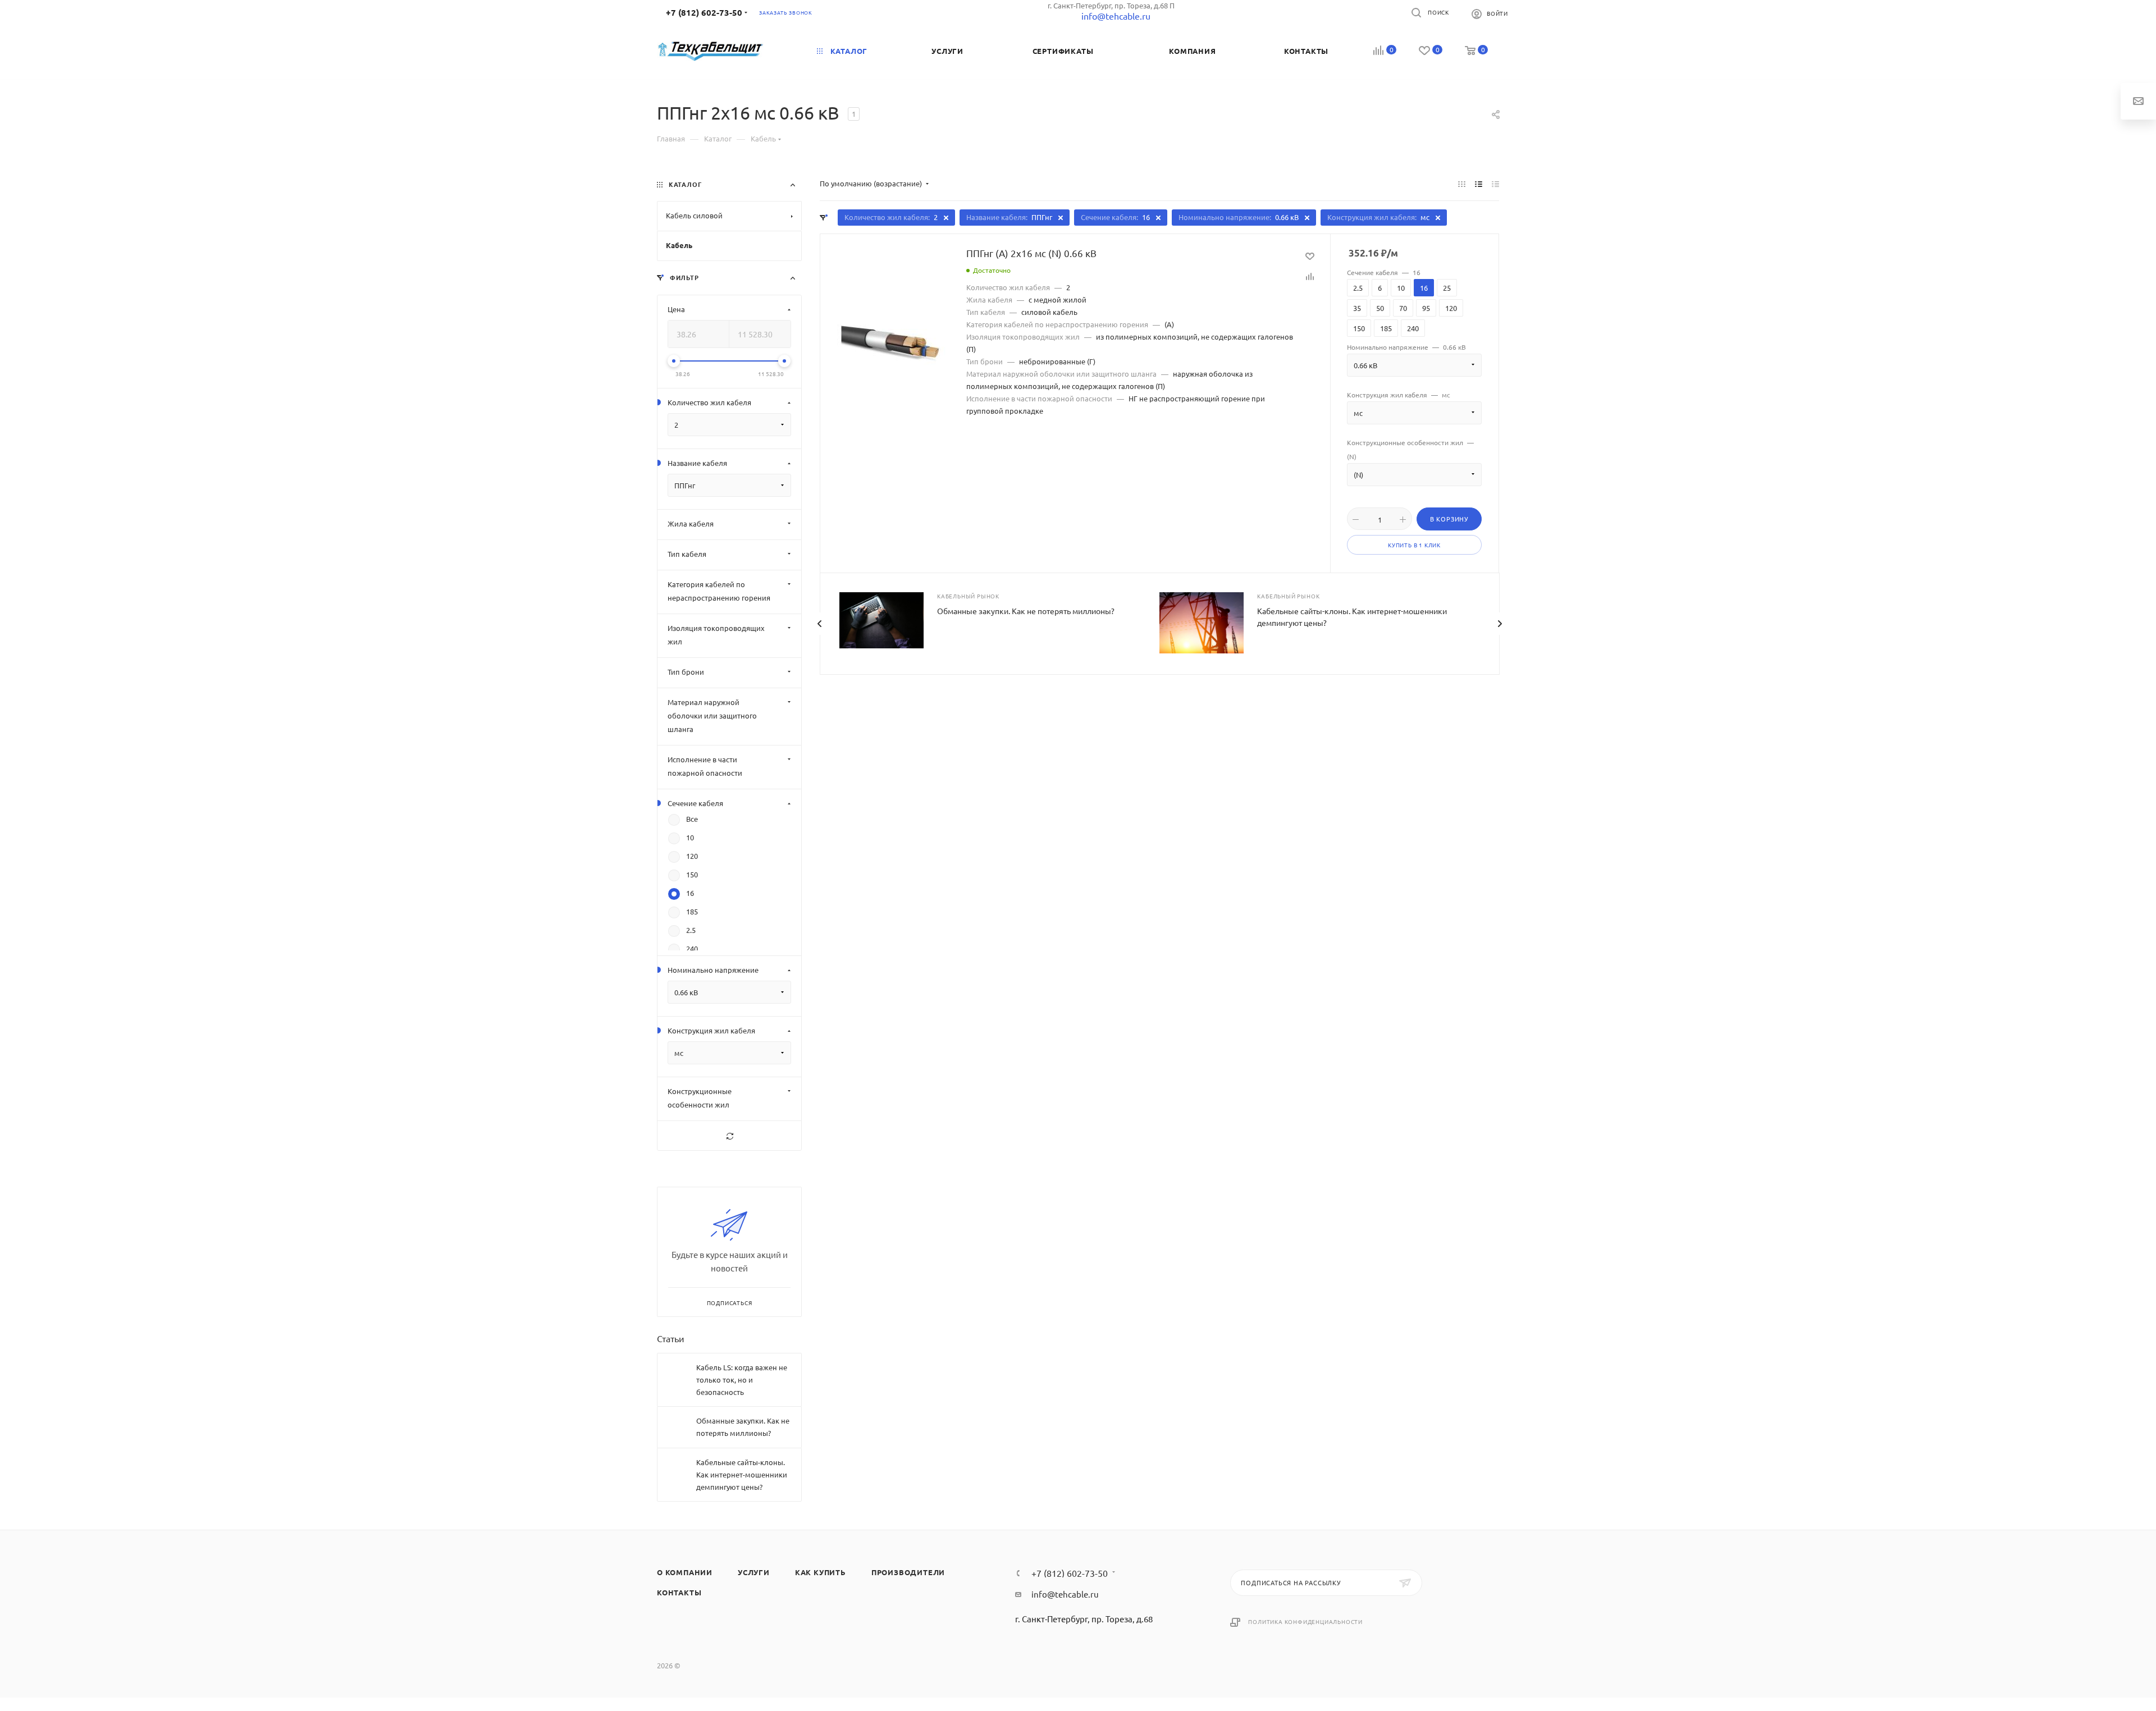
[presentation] (819, 624)
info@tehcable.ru (1065, 1594)
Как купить (821, 1572)
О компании (685, 1572)
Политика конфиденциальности (1305, 1621)
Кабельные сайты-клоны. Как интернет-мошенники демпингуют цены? (742, 1474)
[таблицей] (1495, 184)
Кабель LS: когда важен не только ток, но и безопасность (742, 1380)
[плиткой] (1462, 184)
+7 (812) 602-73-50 (704, 12)
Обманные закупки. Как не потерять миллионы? (1026, 611)
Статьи (671, 1338)
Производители (908, 1572)
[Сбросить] (729, 1136)
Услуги (754, 1572)
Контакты (679, 1592)
